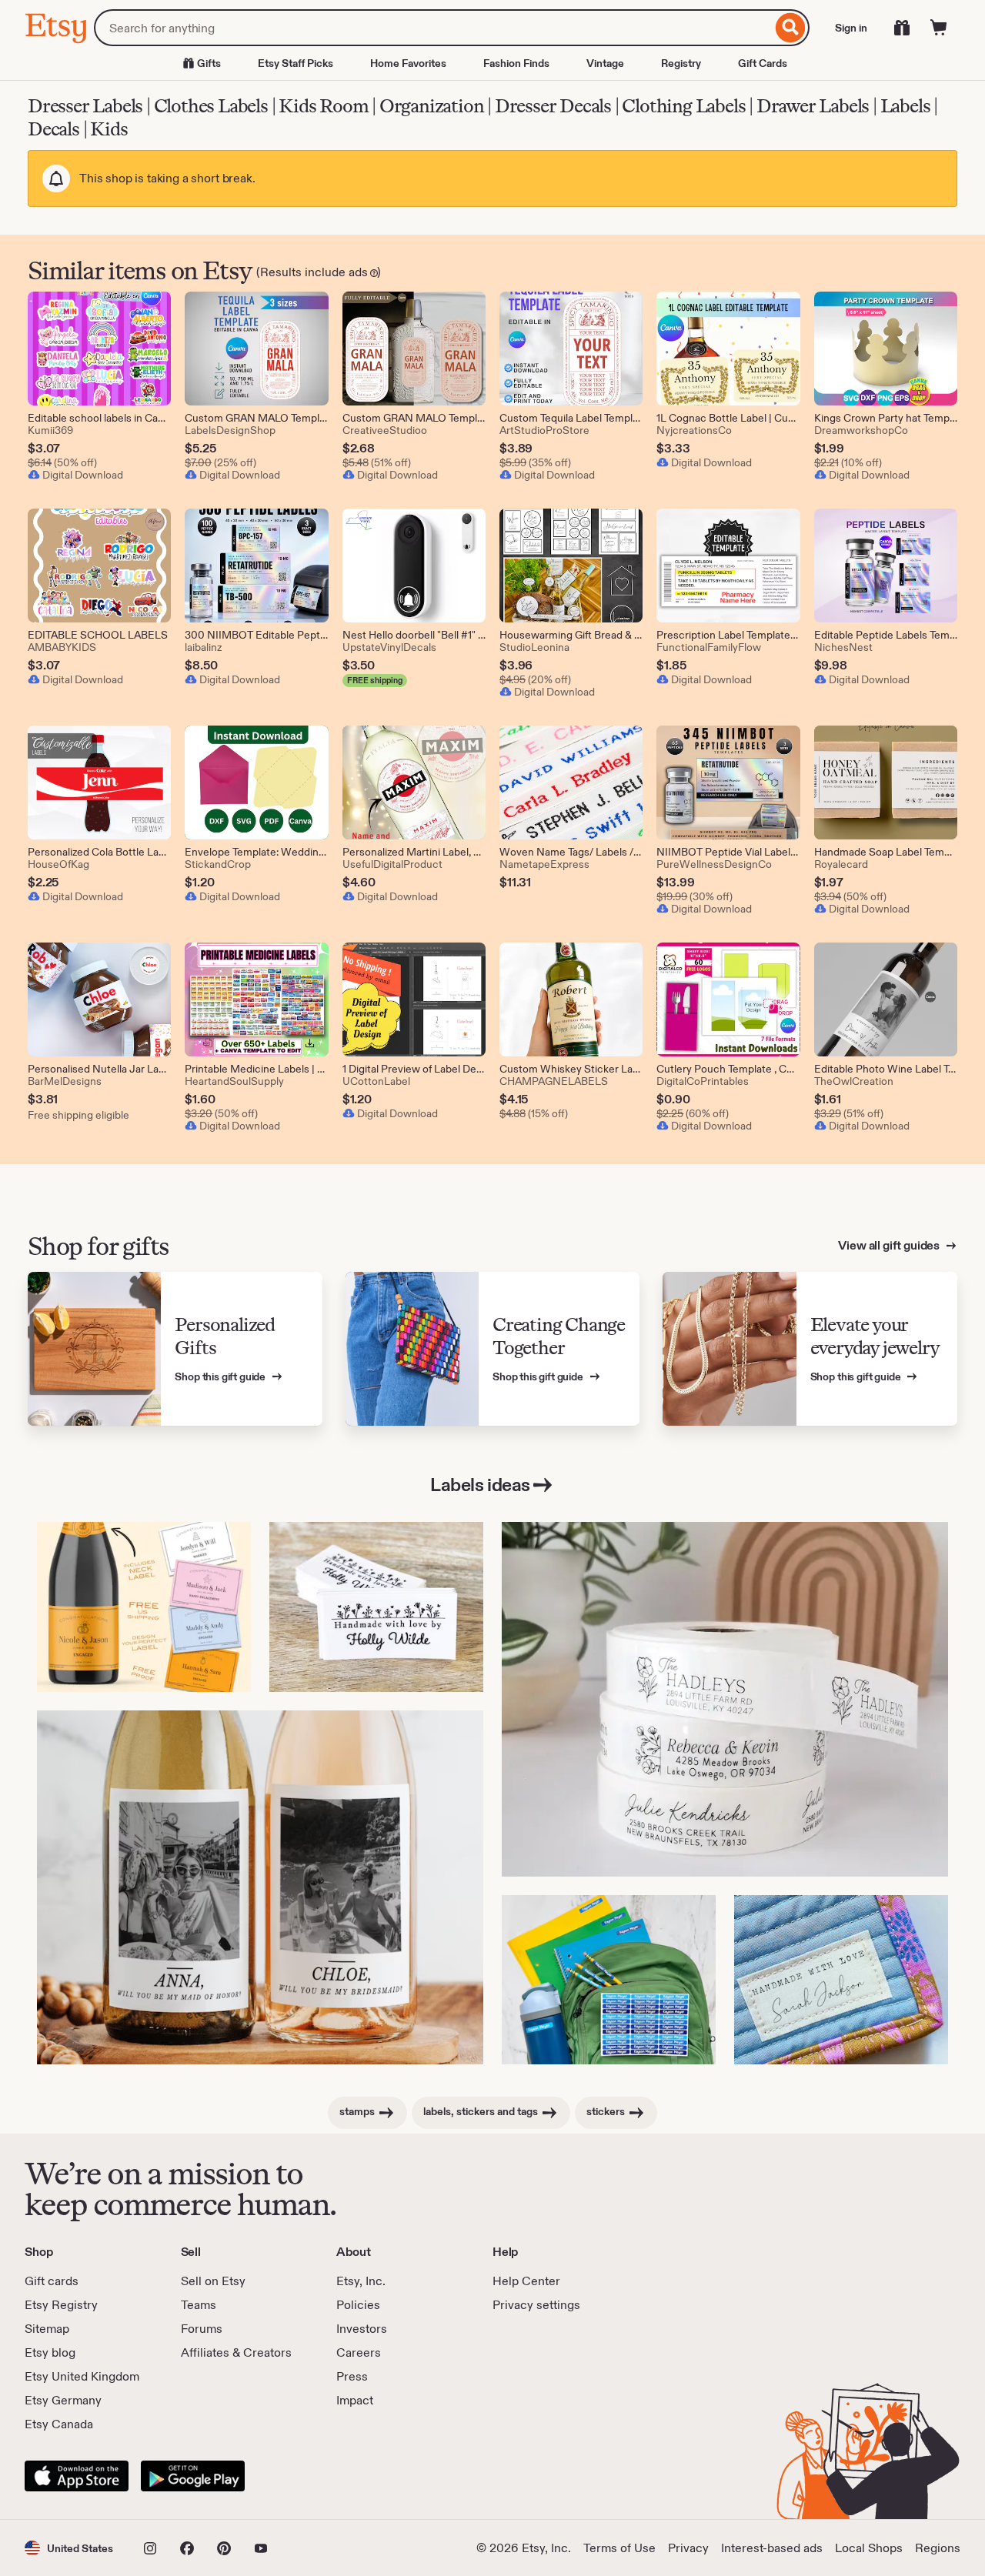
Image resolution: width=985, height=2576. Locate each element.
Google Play (193, 2476)
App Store (77, 2476)
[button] (69, 2548)
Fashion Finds (516, 63)
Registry (681, 63)
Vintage (605, 63)
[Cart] (939, 28)
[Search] (791, 28)
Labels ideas (480, 1485)
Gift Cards (763, 63)
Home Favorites (408, 63)
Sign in (851, 28)
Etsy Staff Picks (295, 63)
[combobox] (433, 28)
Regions (938, 2548)
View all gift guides (890, 1245)
